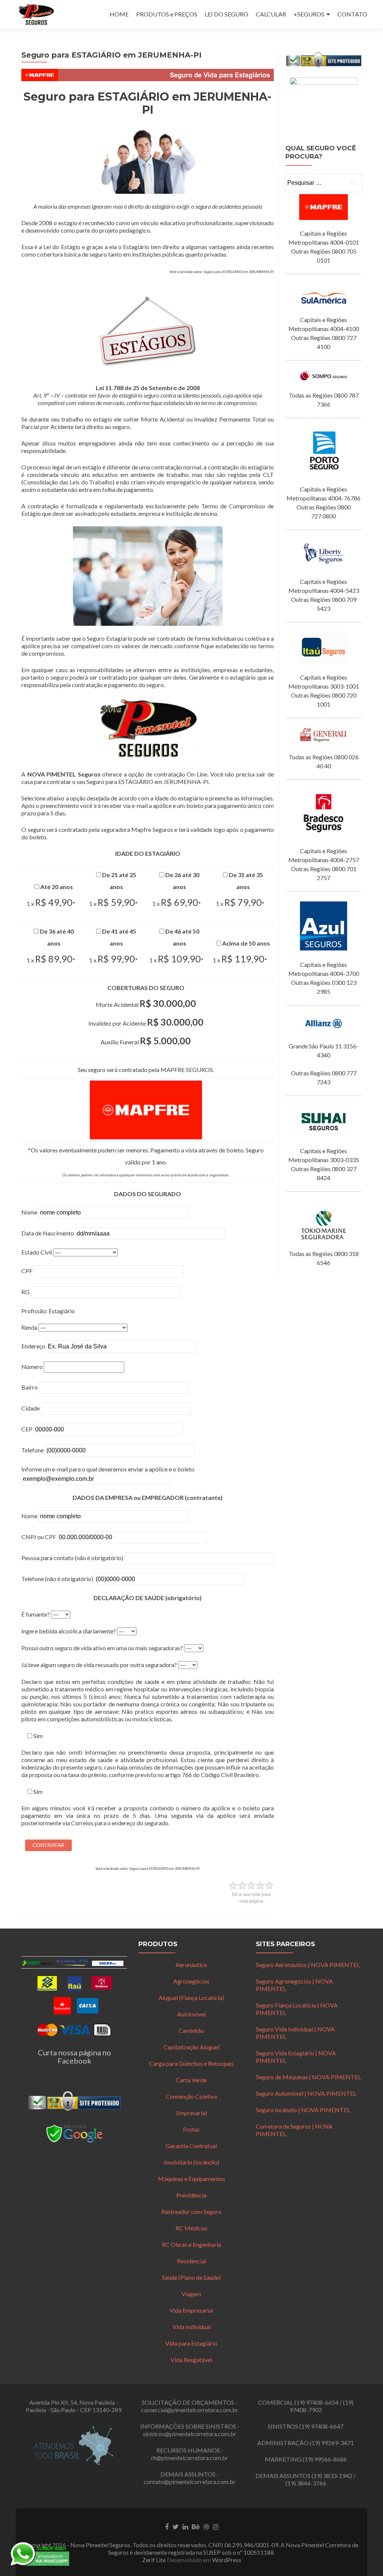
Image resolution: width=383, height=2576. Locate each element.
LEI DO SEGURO (226, 14)
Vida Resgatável (191, 2360)
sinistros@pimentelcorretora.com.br (190, 2434)
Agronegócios (191, 1981)
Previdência (191, 2195)
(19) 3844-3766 (306, 2483)
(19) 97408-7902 (321, 2406)
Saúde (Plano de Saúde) (191, 2277)
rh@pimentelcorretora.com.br (190, 2458)
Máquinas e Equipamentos (191, 2179)
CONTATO (352, 14)
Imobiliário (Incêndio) (191, 2162)
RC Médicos (191, 2228)
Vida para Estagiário (191, 2343)
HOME (119, 14)
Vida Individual (191, 2327)
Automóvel (191, 2014)
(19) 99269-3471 (332, 2443)
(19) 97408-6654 (316, 2402)
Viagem (191, 2294)
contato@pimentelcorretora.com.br (190, 2482)
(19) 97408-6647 (321, 2426)
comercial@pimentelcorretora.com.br (190, 2410)
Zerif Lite (154, 2560)
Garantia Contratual (191, 2146)
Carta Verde (191, 2080)
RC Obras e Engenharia (191, 2244)
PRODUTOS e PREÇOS (167, 14)
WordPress (227, 2560)
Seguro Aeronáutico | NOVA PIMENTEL (308, 1965)
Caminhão (191, 2030)
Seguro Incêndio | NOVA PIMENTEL (303, 2110)
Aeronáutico (191, 1965)
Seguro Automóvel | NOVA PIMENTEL (306, 2093)
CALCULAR (271, 14)
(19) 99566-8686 (325, 2459)
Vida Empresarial (191, 2310)
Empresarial (191, 2113)
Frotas (191, 2129)
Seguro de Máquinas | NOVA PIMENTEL (308, 2077)
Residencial (191, 2261)
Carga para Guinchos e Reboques (191, 2063)
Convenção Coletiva (191, 2096)
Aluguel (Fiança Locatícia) (191, 1998)
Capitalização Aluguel (191, 2047)
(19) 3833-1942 (332, 2476)
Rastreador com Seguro (191, 2211)
